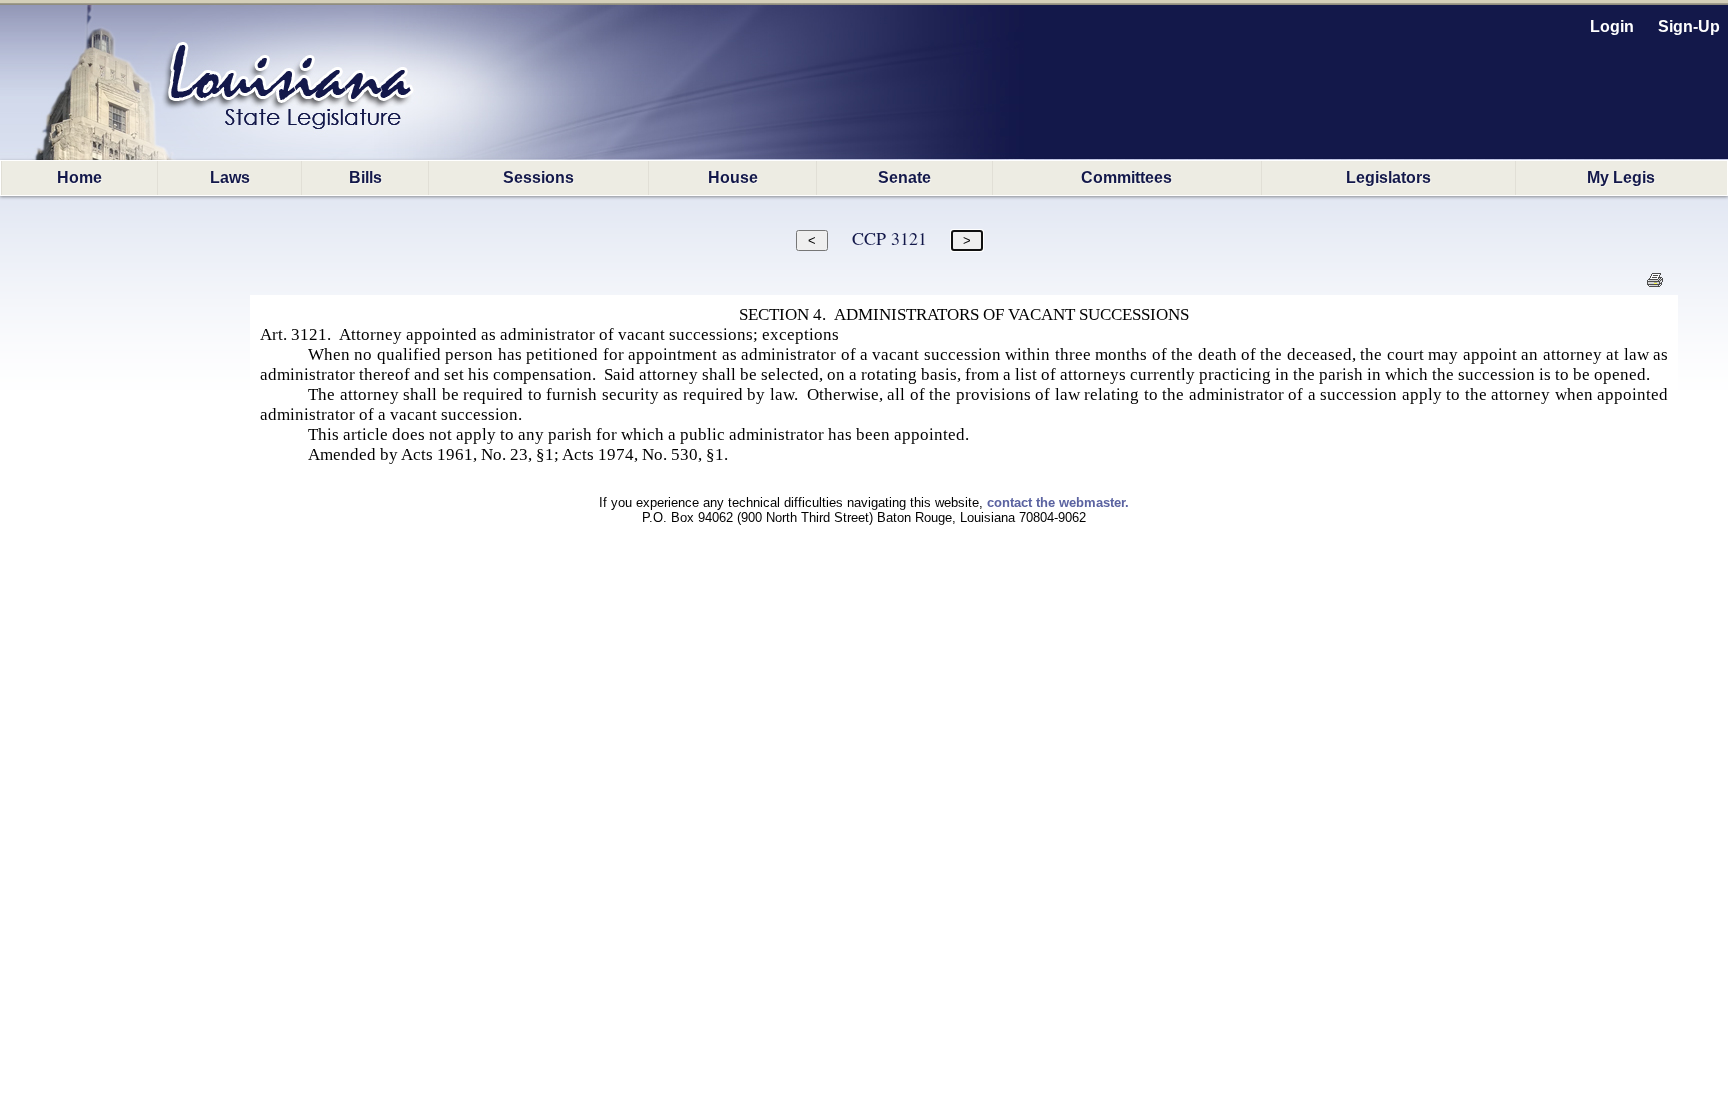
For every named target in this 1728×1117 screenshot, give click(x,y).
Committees (1126, 177)
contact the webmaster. (1058, 502)
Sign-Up (1689, 26)
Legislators (1388, 177)
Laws (230, 177)
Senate (904, 177)
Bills (365, 177)
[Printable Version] (1654, 285)
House (733, 177)
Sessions (538, 177)
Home (79, 177)
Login (1612, 26)
